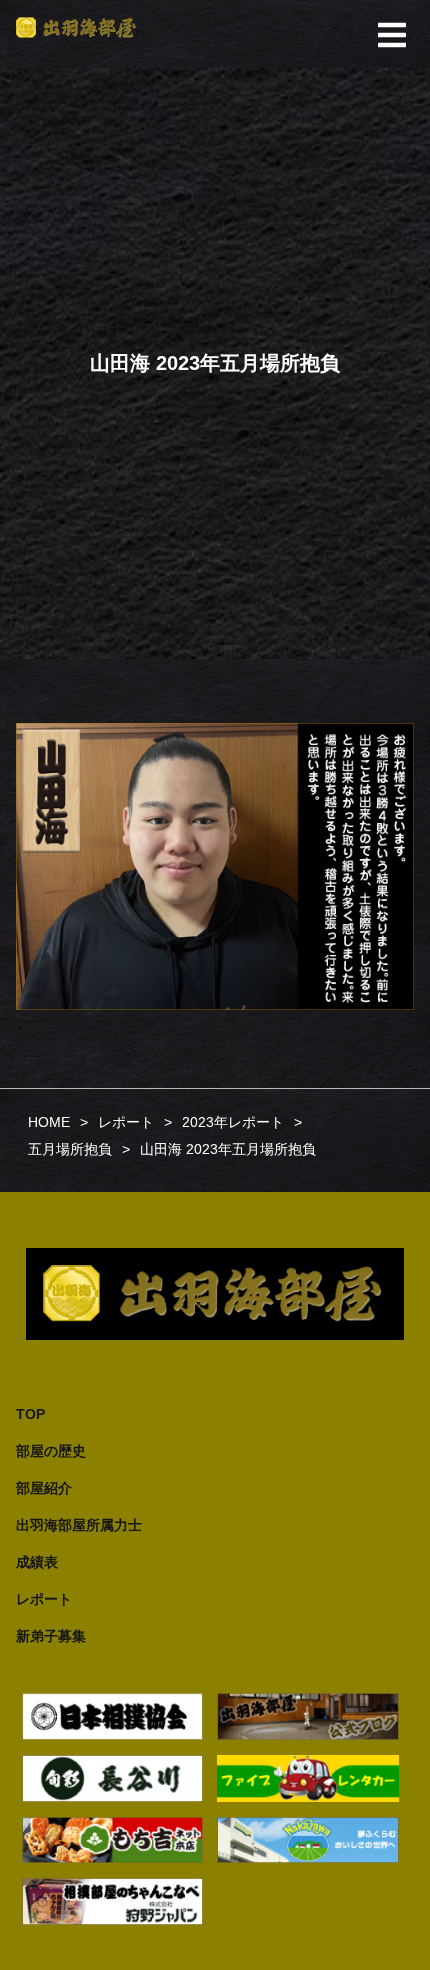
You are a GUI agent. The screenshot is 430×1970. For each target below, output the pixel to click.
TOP (30, 1414)
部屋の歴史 (51, 1451)
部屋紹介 (44, 1488)
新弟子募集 (51, 1636)
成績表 (37, 1562)
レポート (44, 1599)
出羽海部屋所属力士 (79, 1525)
